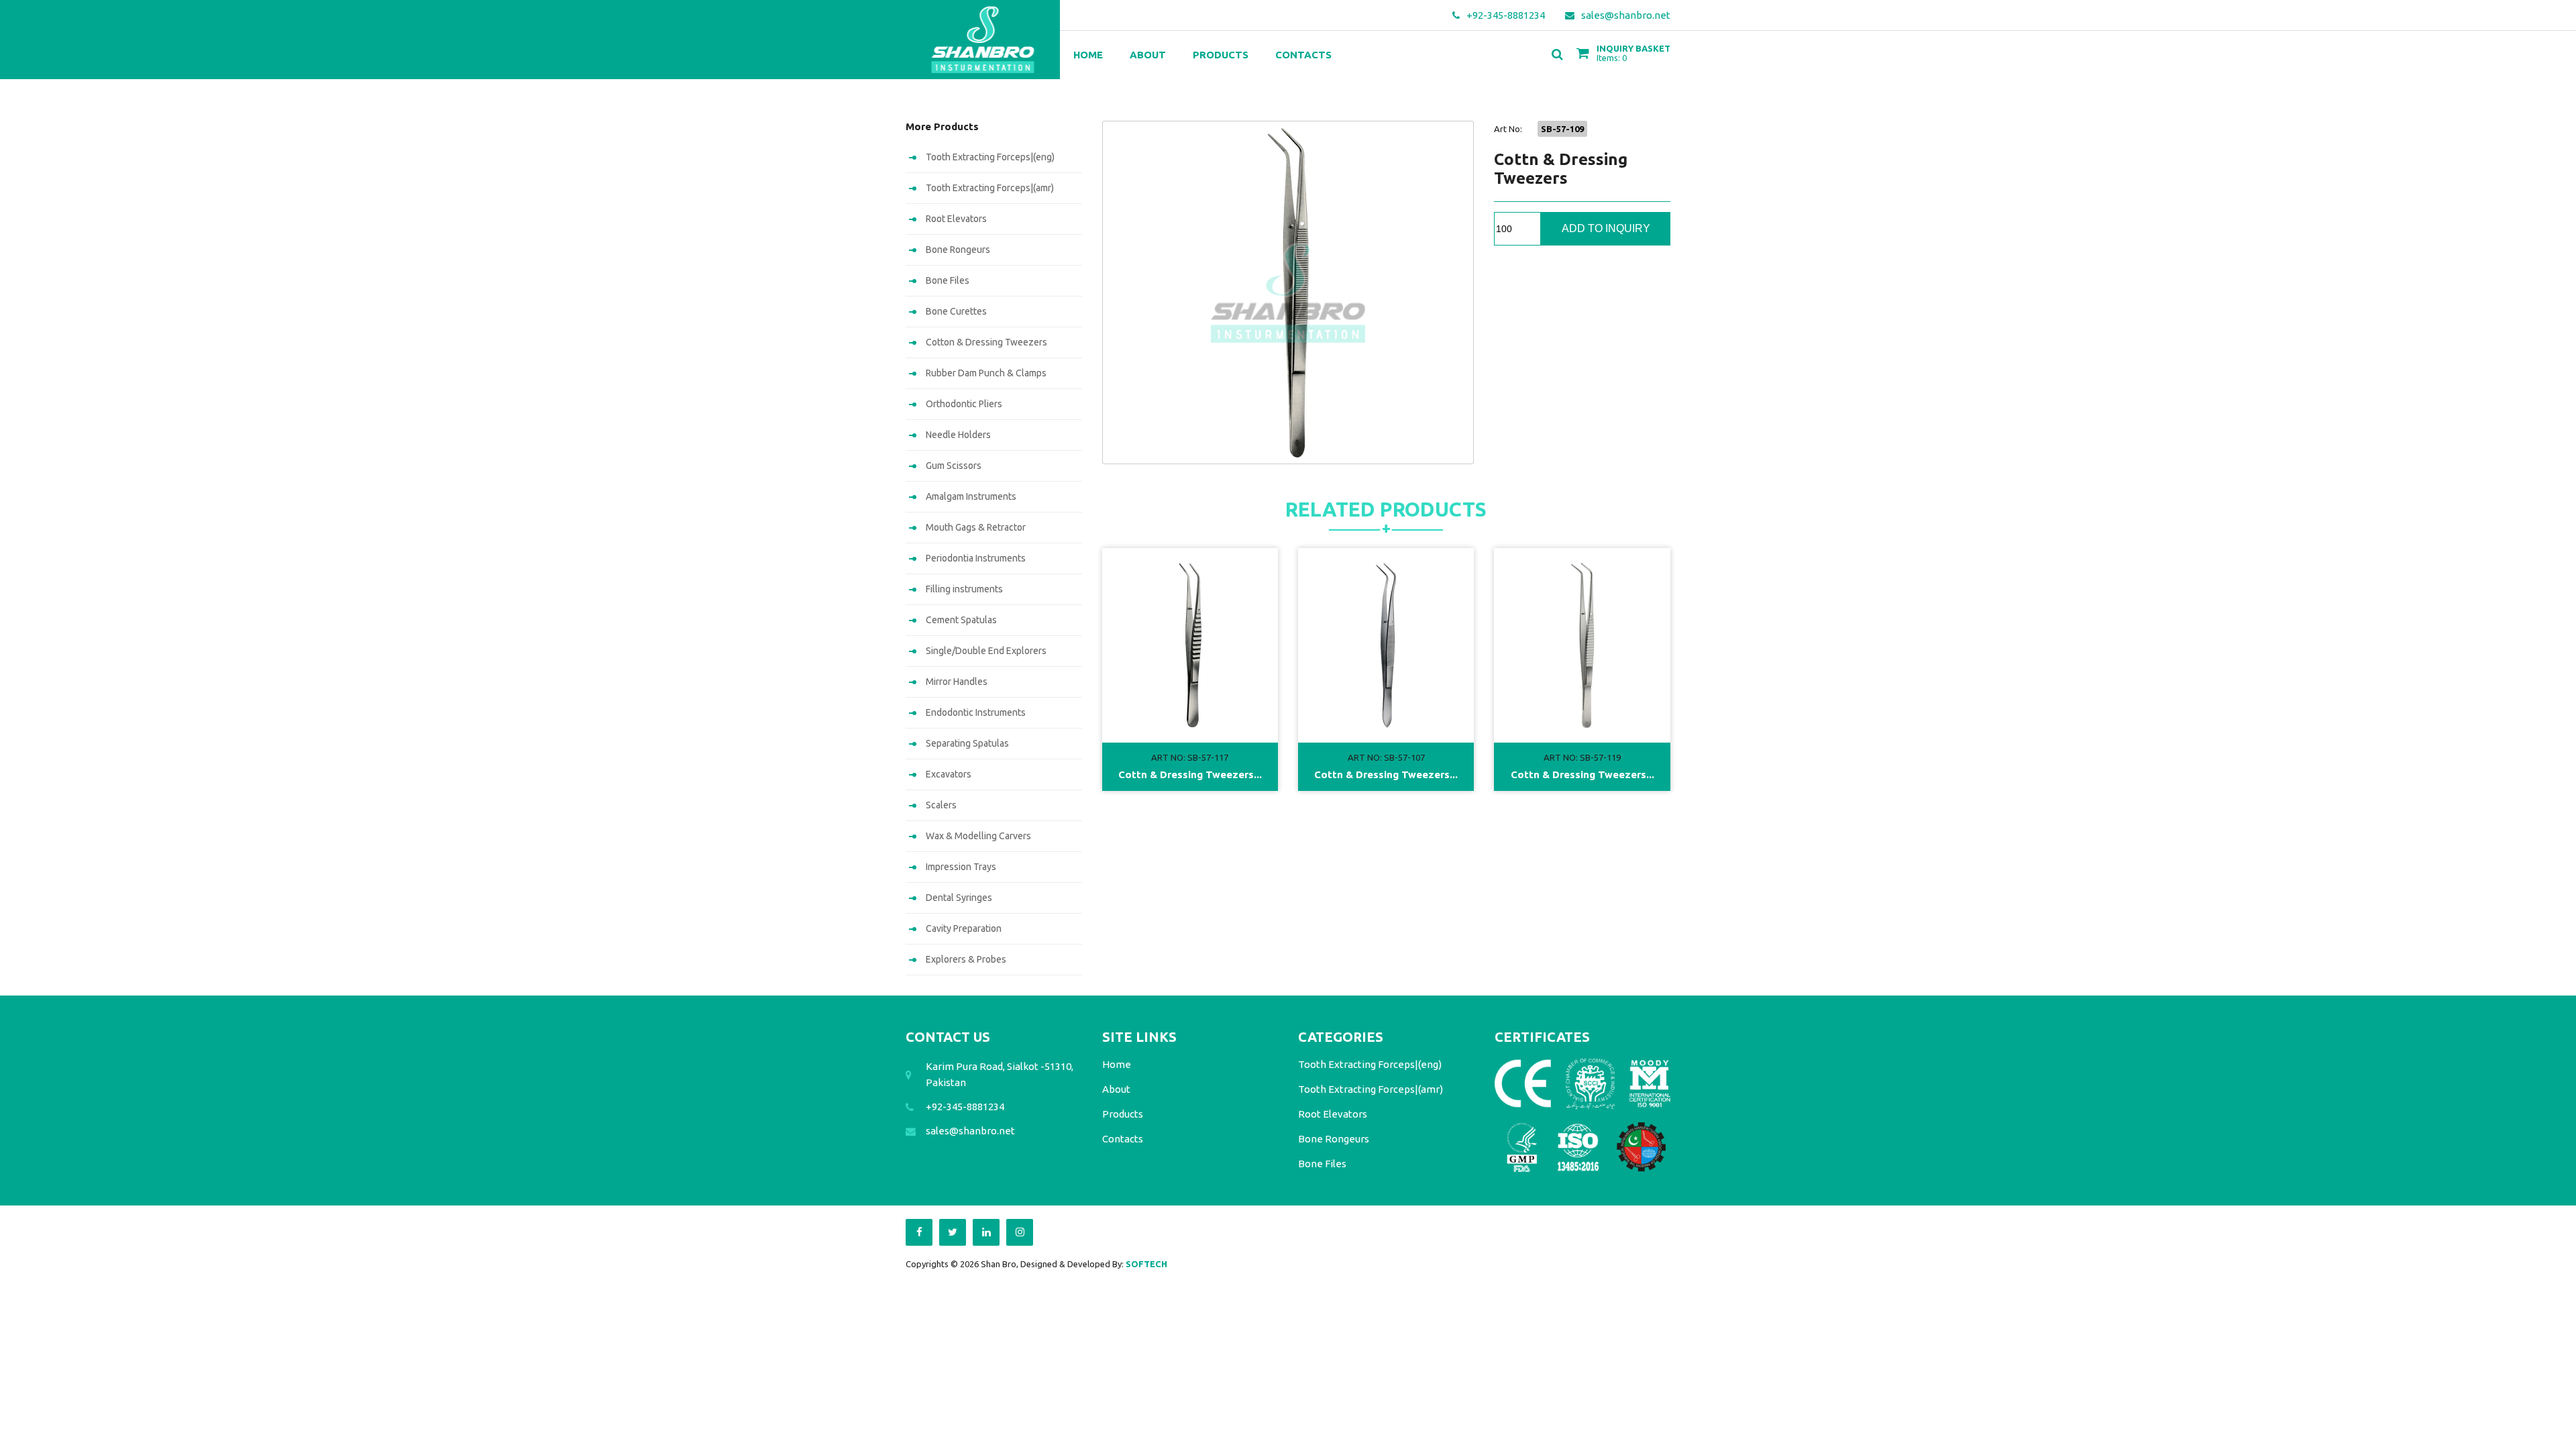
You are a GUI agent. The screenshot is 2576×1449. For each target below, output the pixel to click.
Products (1221, 55)
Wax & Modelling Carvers (978, 836)
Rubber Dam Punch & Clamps (986, 373)
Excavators (949, 774)
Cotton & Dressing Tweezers (986, 342)
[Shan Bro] (983, 40)
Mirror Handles (957, 682)
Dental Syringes (959, 898)
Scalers (941, 805)
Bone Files (948, 280)
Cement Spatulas (961, 620)
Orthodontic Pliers (964, 404)
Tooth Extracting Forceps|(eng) (990, 157)
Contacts (1303, 55)
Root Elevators (956, 219)
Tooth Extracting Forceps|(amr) (990, 188)
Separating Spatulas (967, 743)
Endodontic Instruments (976, 712)
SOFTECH (1146, 1264)
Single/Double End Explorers (986, 651)
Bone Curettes (956, 311)
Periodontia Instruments (976, 558)
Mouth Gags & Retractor (976, 527)
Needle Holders (958, 435)
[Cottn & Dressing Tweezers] (1288, 292)
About (1148, 55)
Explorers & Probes (966, 959)
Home (1088, 55)
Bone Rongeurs (958, 250)
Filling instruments (964, 589)
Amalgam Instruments (971, 496)
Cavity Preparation (964, 928)
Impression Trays (961, 867)
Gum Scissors (954, 466)
